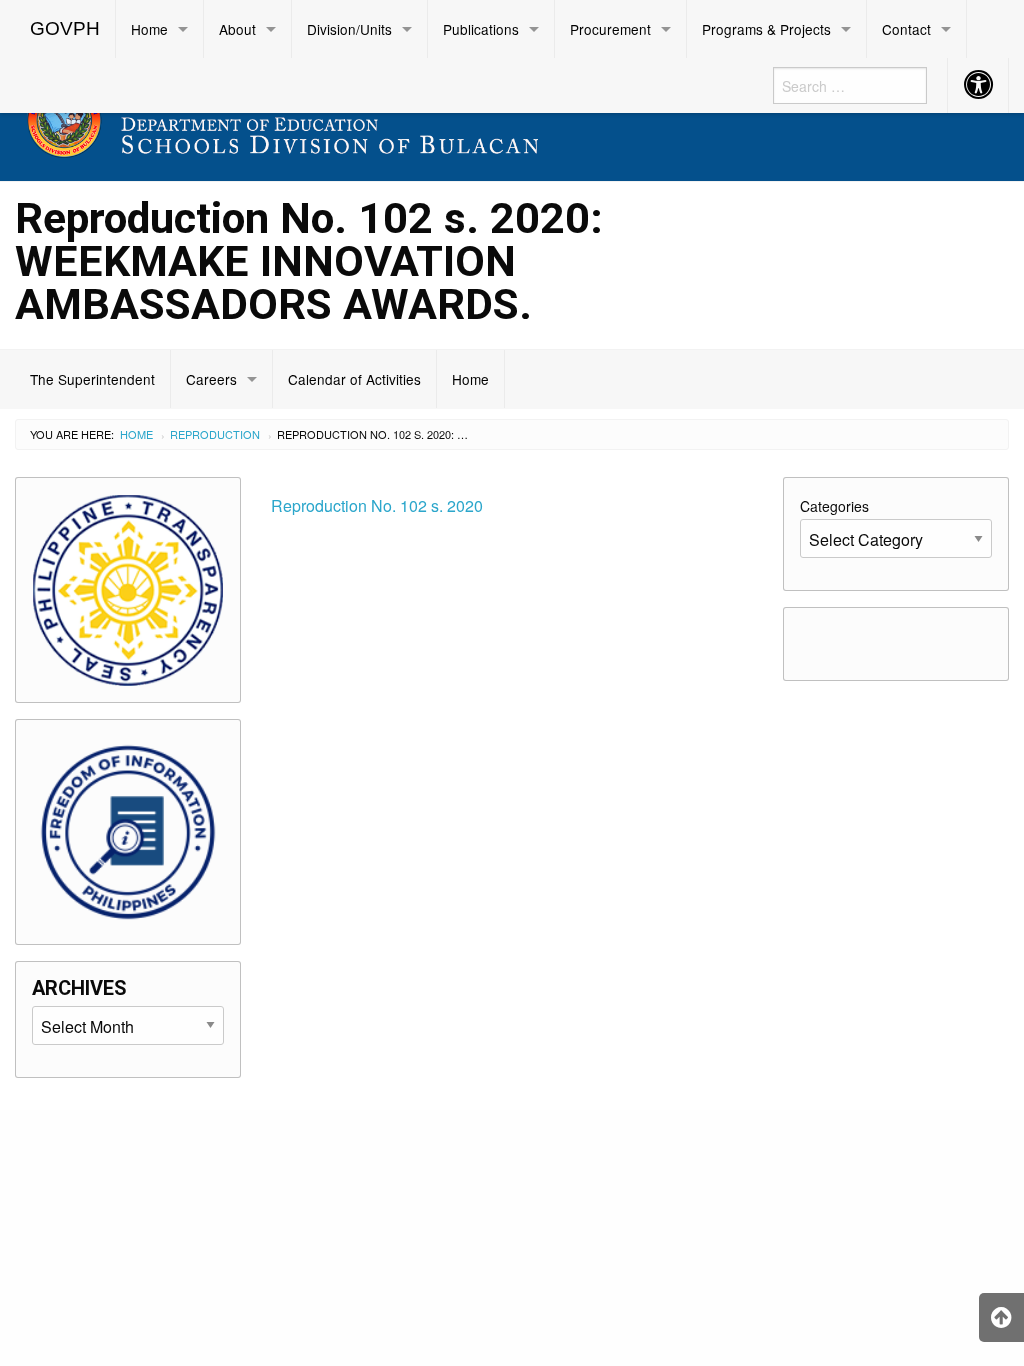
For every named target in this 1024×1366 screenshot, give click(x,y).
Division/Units (349, 29)
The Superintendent (92, 379)
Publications (481, 29)
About (237, 29)
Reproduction (215, 434)
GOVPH (65, 28)
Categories (834, 506)
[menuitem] (65, 29)
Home (149, 29)
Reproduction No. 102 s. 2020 (377, 505)
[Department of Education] (384, 116)
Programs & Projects (766, 29)
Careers (211, 379)
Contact (906, 29)
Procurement (610, 29)
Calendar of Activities (354, 379)
